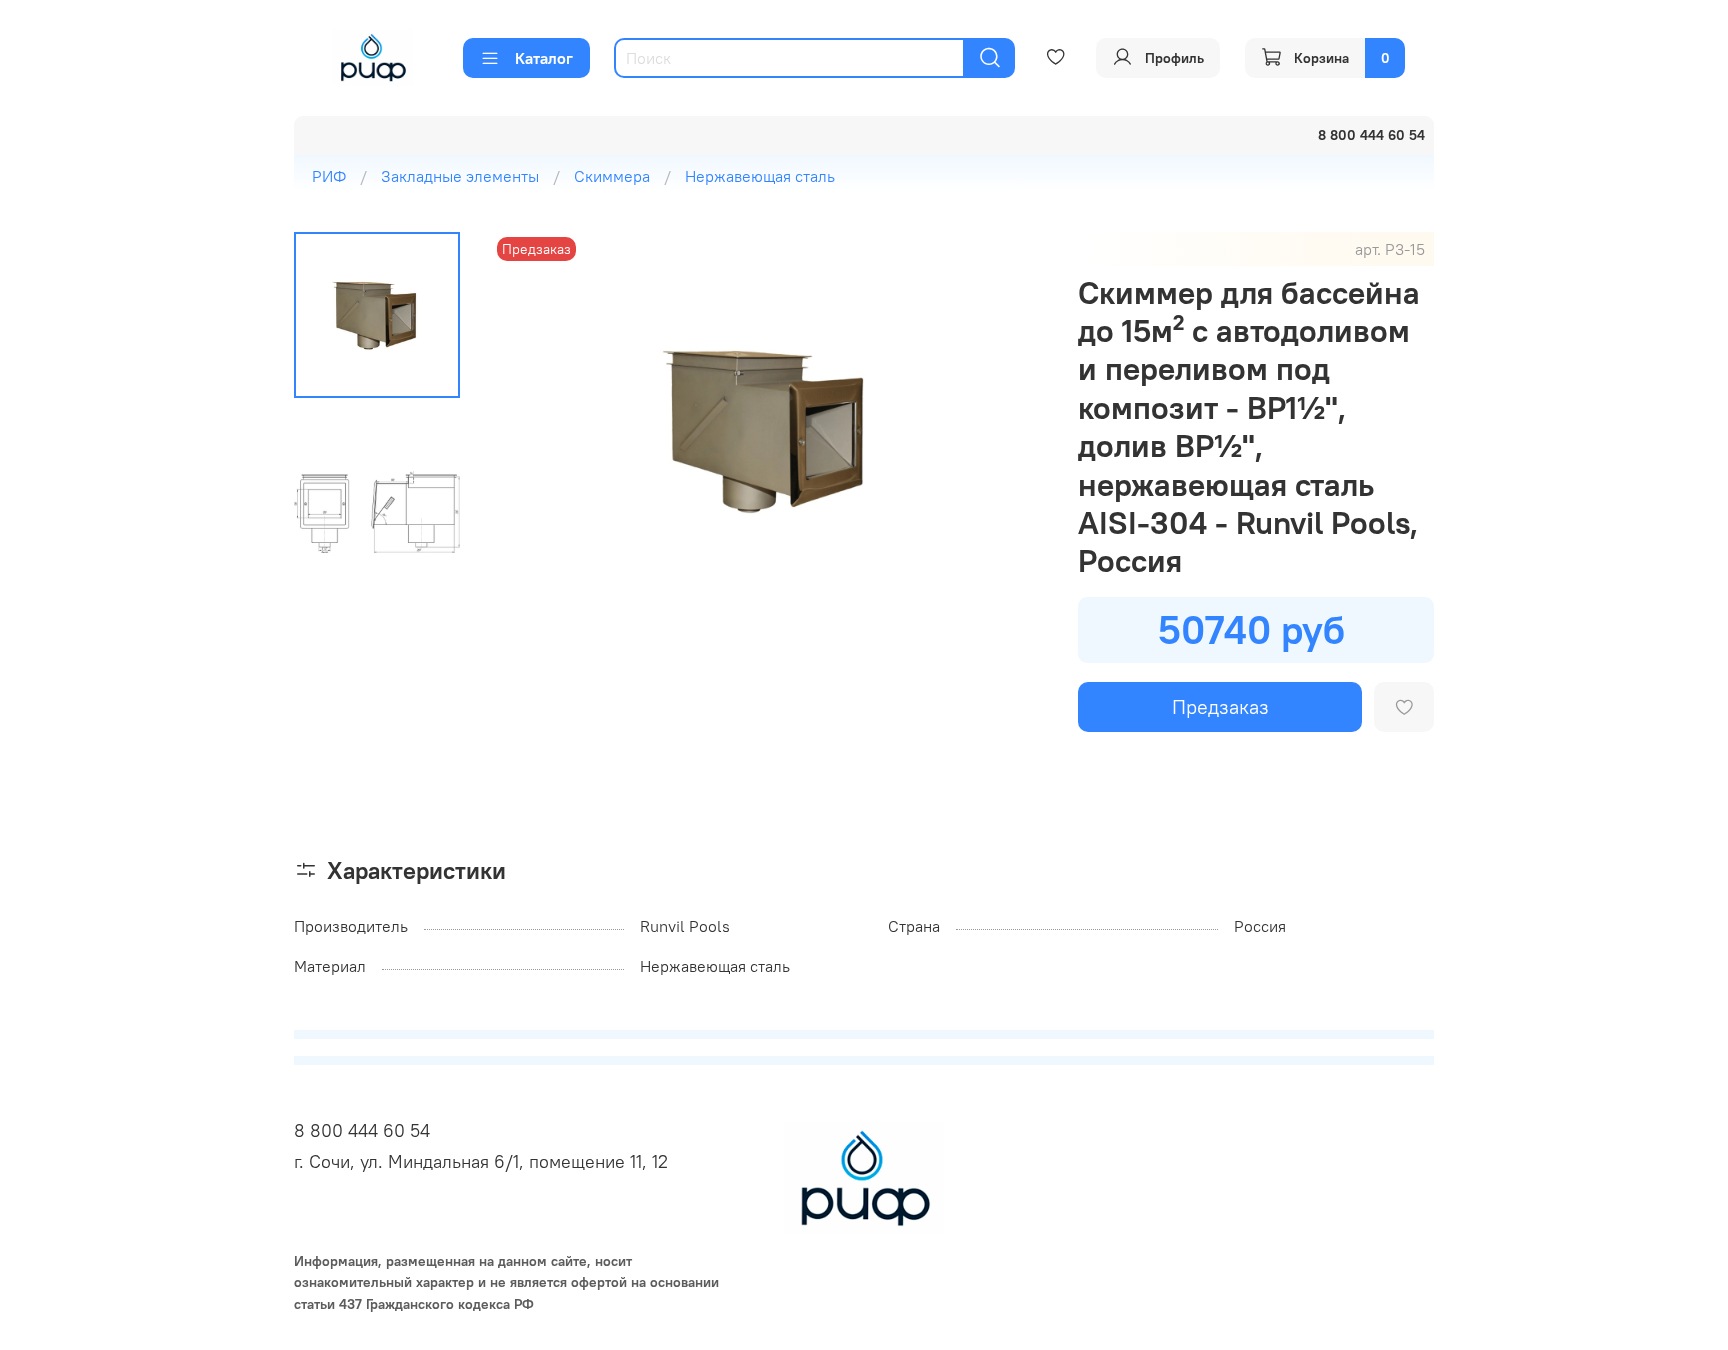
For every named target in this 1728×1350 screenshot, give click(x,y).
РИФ (329, 176)
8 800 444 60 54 (362, 1130)
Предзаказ (1220, 706)
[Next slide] (1006, 430)
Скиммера (612, 176)
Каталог (544, 58)
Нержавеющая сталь (760, 176)
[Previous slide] (532, 430)
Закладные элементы (460, 176)
